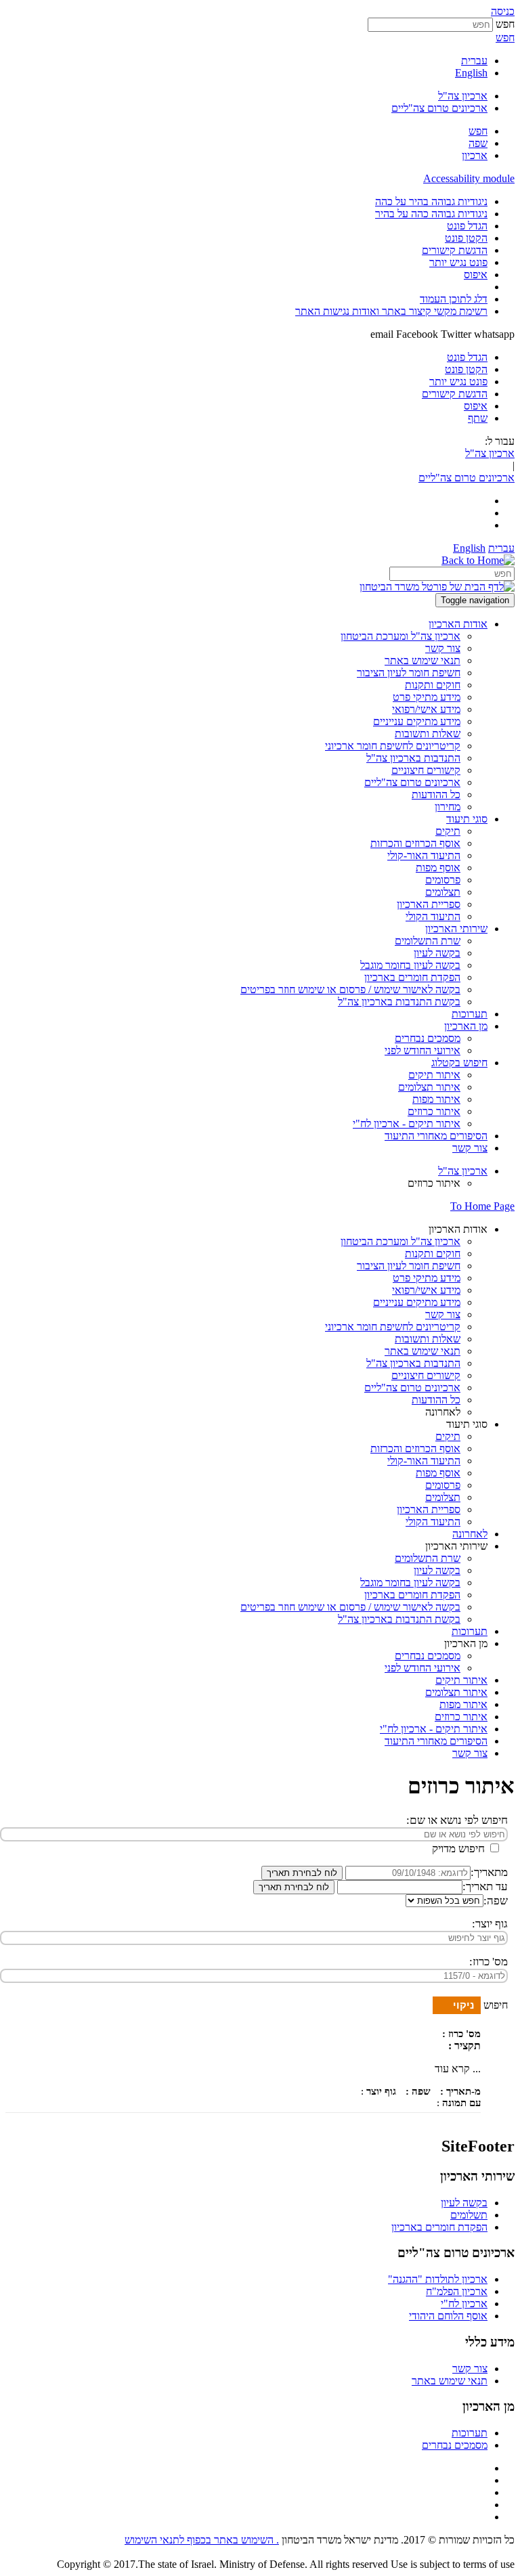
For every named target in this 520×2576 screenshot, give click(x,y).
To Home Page (482, 1206)
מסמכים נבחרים (455, 2445)
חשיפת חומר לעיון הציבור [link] (409, 673)
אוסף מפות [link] (438, 868)
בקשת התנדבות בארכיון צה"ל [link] (399, 1002)
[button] (478, 131)
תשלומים (469, 2215)
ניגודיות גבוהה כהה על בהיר (431, 214)
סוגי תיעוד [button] (467, 819)
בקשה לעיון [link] (437, 953)
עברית (474, 61)
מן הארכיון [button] (466, 1026)
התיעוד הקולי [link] (433, 916)
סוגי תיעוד (467, 1424)
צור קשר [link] (443, 648)
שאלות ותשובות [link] (428, 734)
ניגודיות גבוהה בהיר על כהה (431, 201)
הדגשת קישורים (455, 250)
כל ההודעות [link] (436, 794)
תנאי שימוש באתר (450, 2381)
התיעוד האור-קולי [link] (424, 855)
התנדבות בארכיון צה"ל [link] (413, 758)
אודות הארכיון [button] (458, 624)
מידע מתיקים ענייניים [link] (417, 721)
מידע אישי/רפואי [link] (426, 709)
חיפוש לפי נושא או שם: (457, 1820)
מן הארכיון (466, 1643)
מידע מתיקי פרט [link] (427, 697)
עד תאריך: (485, 1886)
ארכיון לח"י (464, 2304)
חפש (505, 24)
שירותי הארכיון (456, 1546)
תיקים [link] (448, 831)
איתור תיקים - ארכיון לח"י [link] (407, 1123)
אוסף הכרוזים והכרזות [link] (415, 843)
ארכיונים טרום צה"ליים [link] (412, 782)
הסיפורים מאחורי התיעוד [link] (436, 1136)
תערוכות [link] (470, 1014)
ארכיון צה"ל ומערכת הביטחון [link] (400, 636)
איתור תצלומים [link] (429, 1087)
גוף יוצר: (490, 1924)
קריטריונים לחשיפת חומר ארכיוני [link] (393, 746)
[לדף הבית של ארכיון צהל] (478, 560)
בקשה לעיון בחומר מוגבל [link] (410, 965)
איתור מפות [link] (436, 1099)
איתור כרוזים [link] (434, 1111)
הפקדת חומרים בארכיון (439, 2227)
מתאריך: (489, 1872)
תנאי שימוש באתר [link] (422, 660)
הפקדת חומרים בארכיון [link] (412, 977)
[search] (452, 574)
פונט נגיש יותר (458, 262)
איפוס (476, 275)
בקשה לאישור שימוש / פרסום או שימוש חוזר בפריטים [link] (350, 989)
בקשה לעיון (464, 2203)
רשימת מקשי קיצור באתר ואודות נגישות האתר (391, 311)
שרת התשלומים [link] (428, 941)
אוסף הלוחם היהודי (448, 2316)
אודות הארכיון (458, 1229)
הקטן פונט (466, 238)
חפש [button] (505, 38)
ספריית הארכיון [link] (429, 904)
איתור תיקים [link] (434, 1075)
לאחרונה (443, 1412)
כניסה (503, 11)
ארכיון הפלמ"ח (457, 2291)
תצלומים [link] (443, 892)
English (471, 73)
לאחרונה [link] (470, 1534)
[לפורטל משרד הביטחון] (437, 587)
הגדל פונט (467, 226)
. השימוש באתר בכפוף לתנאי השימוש (202, 2540)
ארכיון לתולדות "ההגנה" (438, 2279)
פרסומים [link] (443, 880)
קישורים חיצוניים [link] (426, 770)
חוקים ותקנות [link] (433, 685)
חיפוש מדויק (460, 1849)
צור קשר (470, 2368)
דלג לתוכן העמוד (454, 299)
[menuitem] (246, 202)
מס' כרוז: (489, 1962)
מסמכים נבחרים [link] (428, 1038)
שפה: (496, 1901)
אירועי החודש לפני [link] (422, 1050)
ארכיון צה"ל (463, 96)
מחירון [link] (448, 807)
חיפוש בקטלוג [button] (459, 1063)
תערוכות (470, 2433)
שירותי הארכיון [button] (456, 929)
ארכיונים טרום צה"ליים (439, 108)
